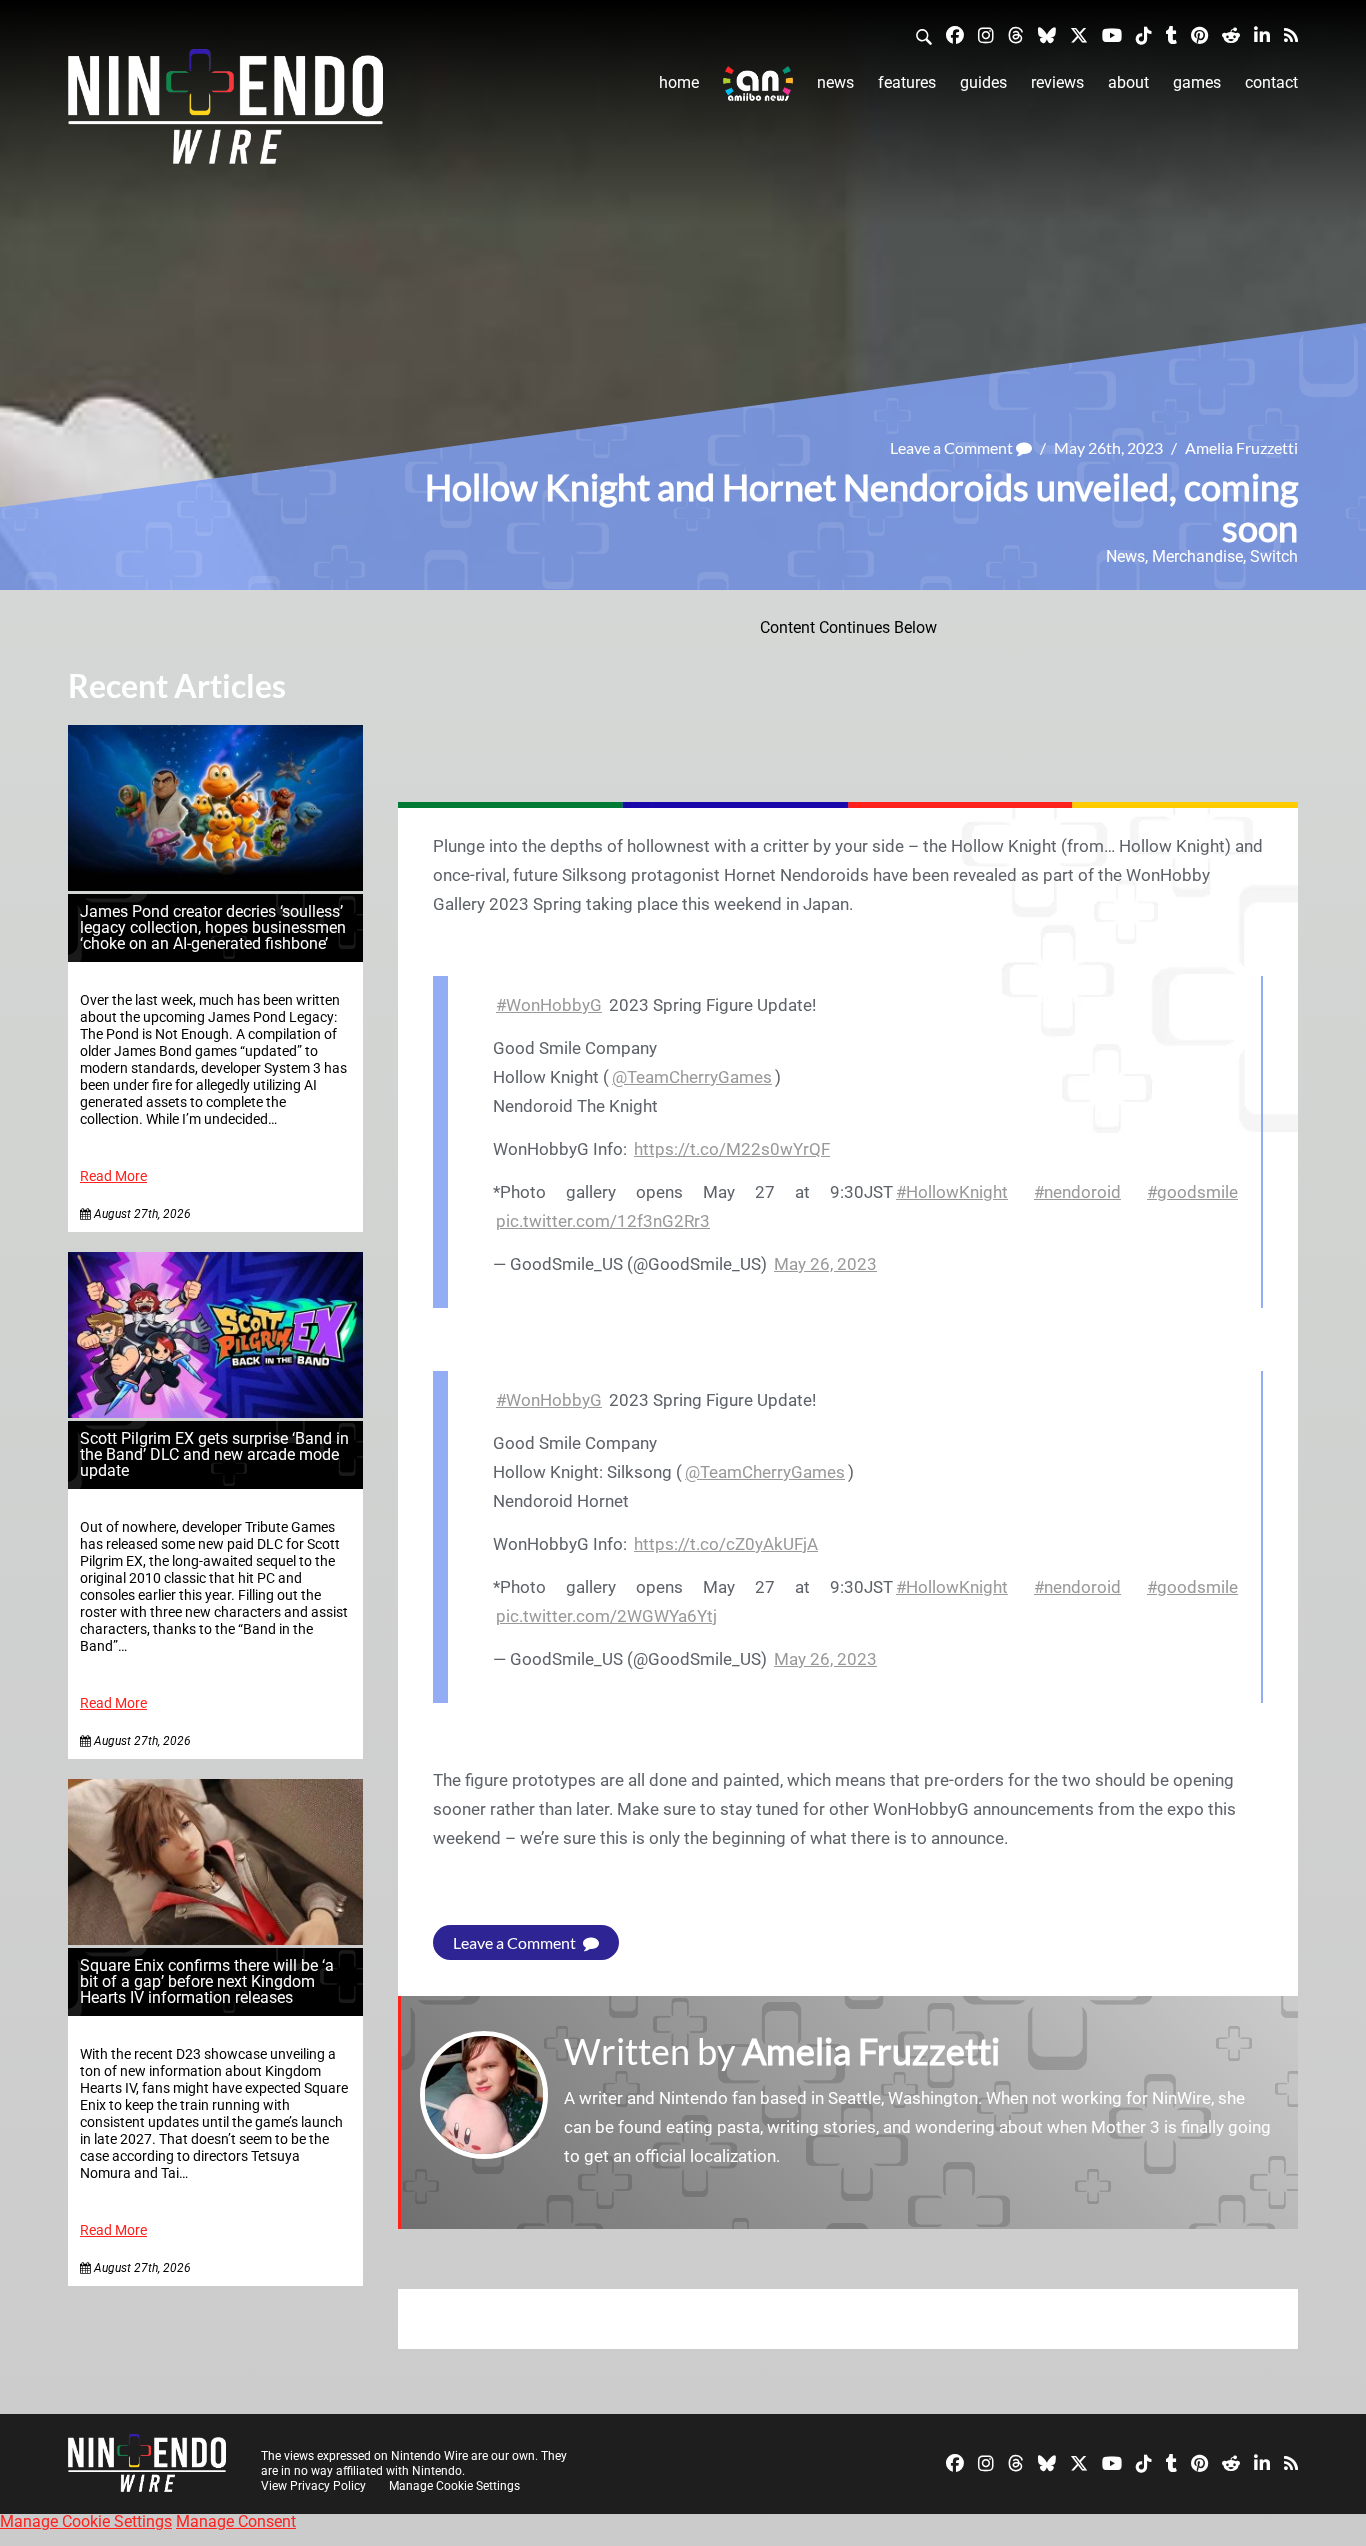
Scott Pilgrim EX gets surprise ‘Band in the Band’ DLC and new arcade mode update (214, 1454)
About (1128, 82)
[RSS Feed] (1291, 34)
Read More (113, 1176)
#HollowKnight (952, 1192)
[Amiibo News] (758, 83)
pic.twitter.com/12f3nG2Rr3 (603, 1221)
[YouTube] (1112, 34)
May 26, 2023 (825, 1264)
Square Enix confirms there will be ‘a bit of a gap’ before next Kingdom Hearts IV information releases (207, 1981)
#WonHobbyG (549, 1005)
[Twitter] (1079, 34)
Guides (983, 82)
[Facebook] (955, 34)
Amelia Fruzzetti (1241, 447)
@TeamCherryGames (692, 1077)
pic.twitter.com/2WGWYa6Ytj (606, 1616)
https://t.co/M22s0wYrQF (732, 1149)
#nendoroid (1077, 1192)
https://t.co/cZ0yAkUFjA (726, 1544)
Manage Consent (236, 2521)
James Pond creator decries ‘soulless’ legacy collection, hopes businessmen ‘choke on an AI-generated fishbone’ (213, 927)
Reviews (1057, 82)
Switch (1274, 556)
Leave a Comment (953, 447)
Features (907, 82)
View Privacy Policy (313, 2486)
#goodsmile (1192, 1192)
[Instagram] (986, 34)
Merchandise (1197, 556)
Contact (1271, 82)
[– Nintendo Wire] (225, 113)
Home (679, 82)
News (835, 82)
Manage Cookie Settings (454, 2486)
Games (1197, 82)
